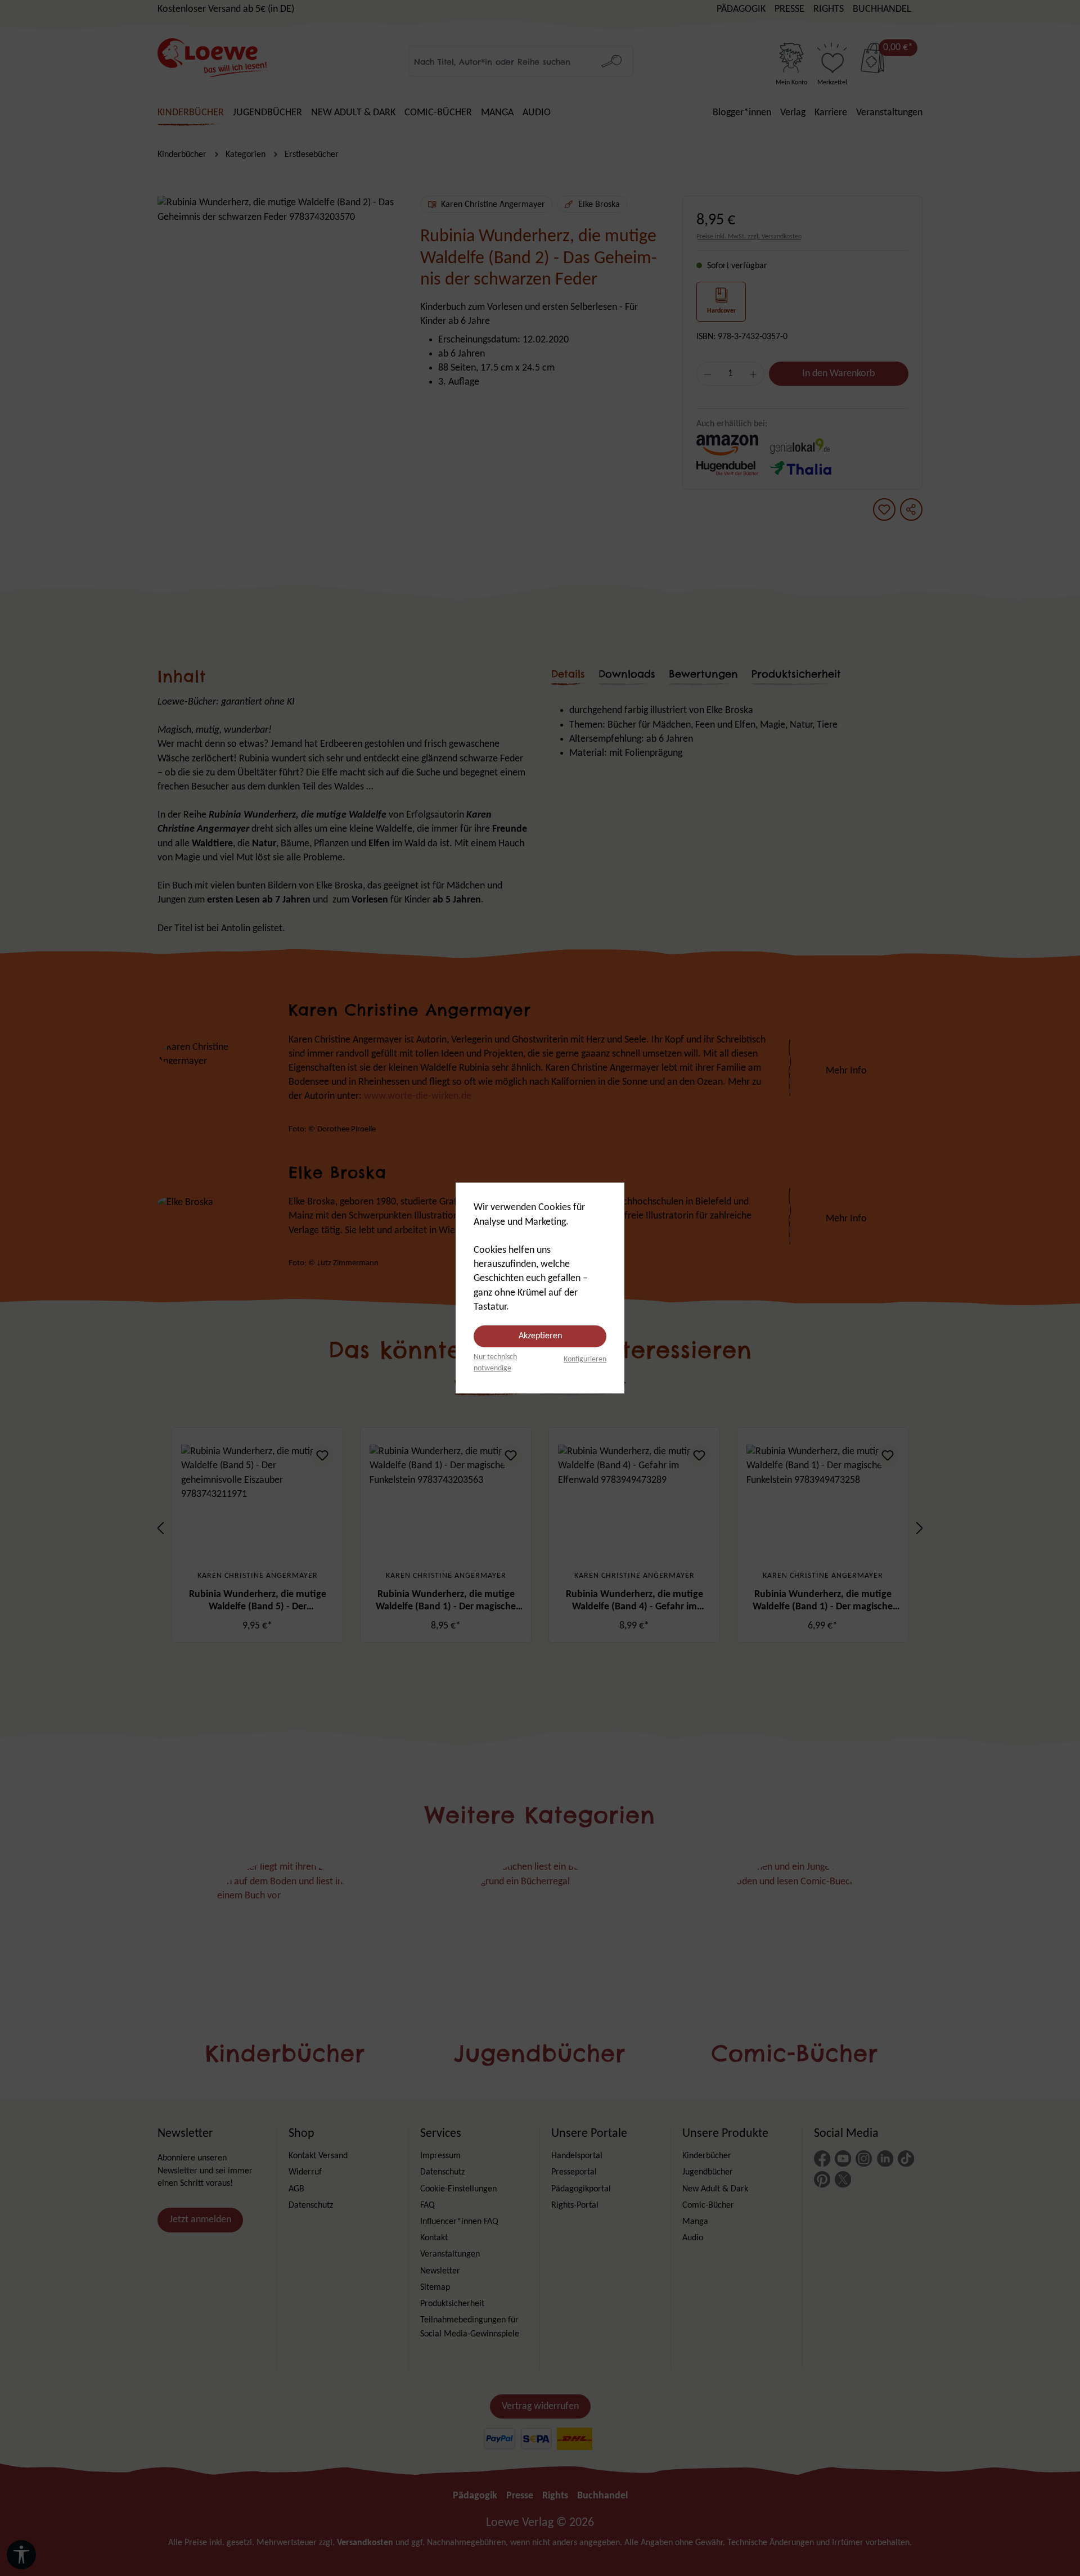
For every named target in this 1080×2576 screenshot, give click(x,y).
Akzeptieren (540, 1336)
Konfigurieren (585, 1359)
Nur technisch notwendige (495, 1363)
